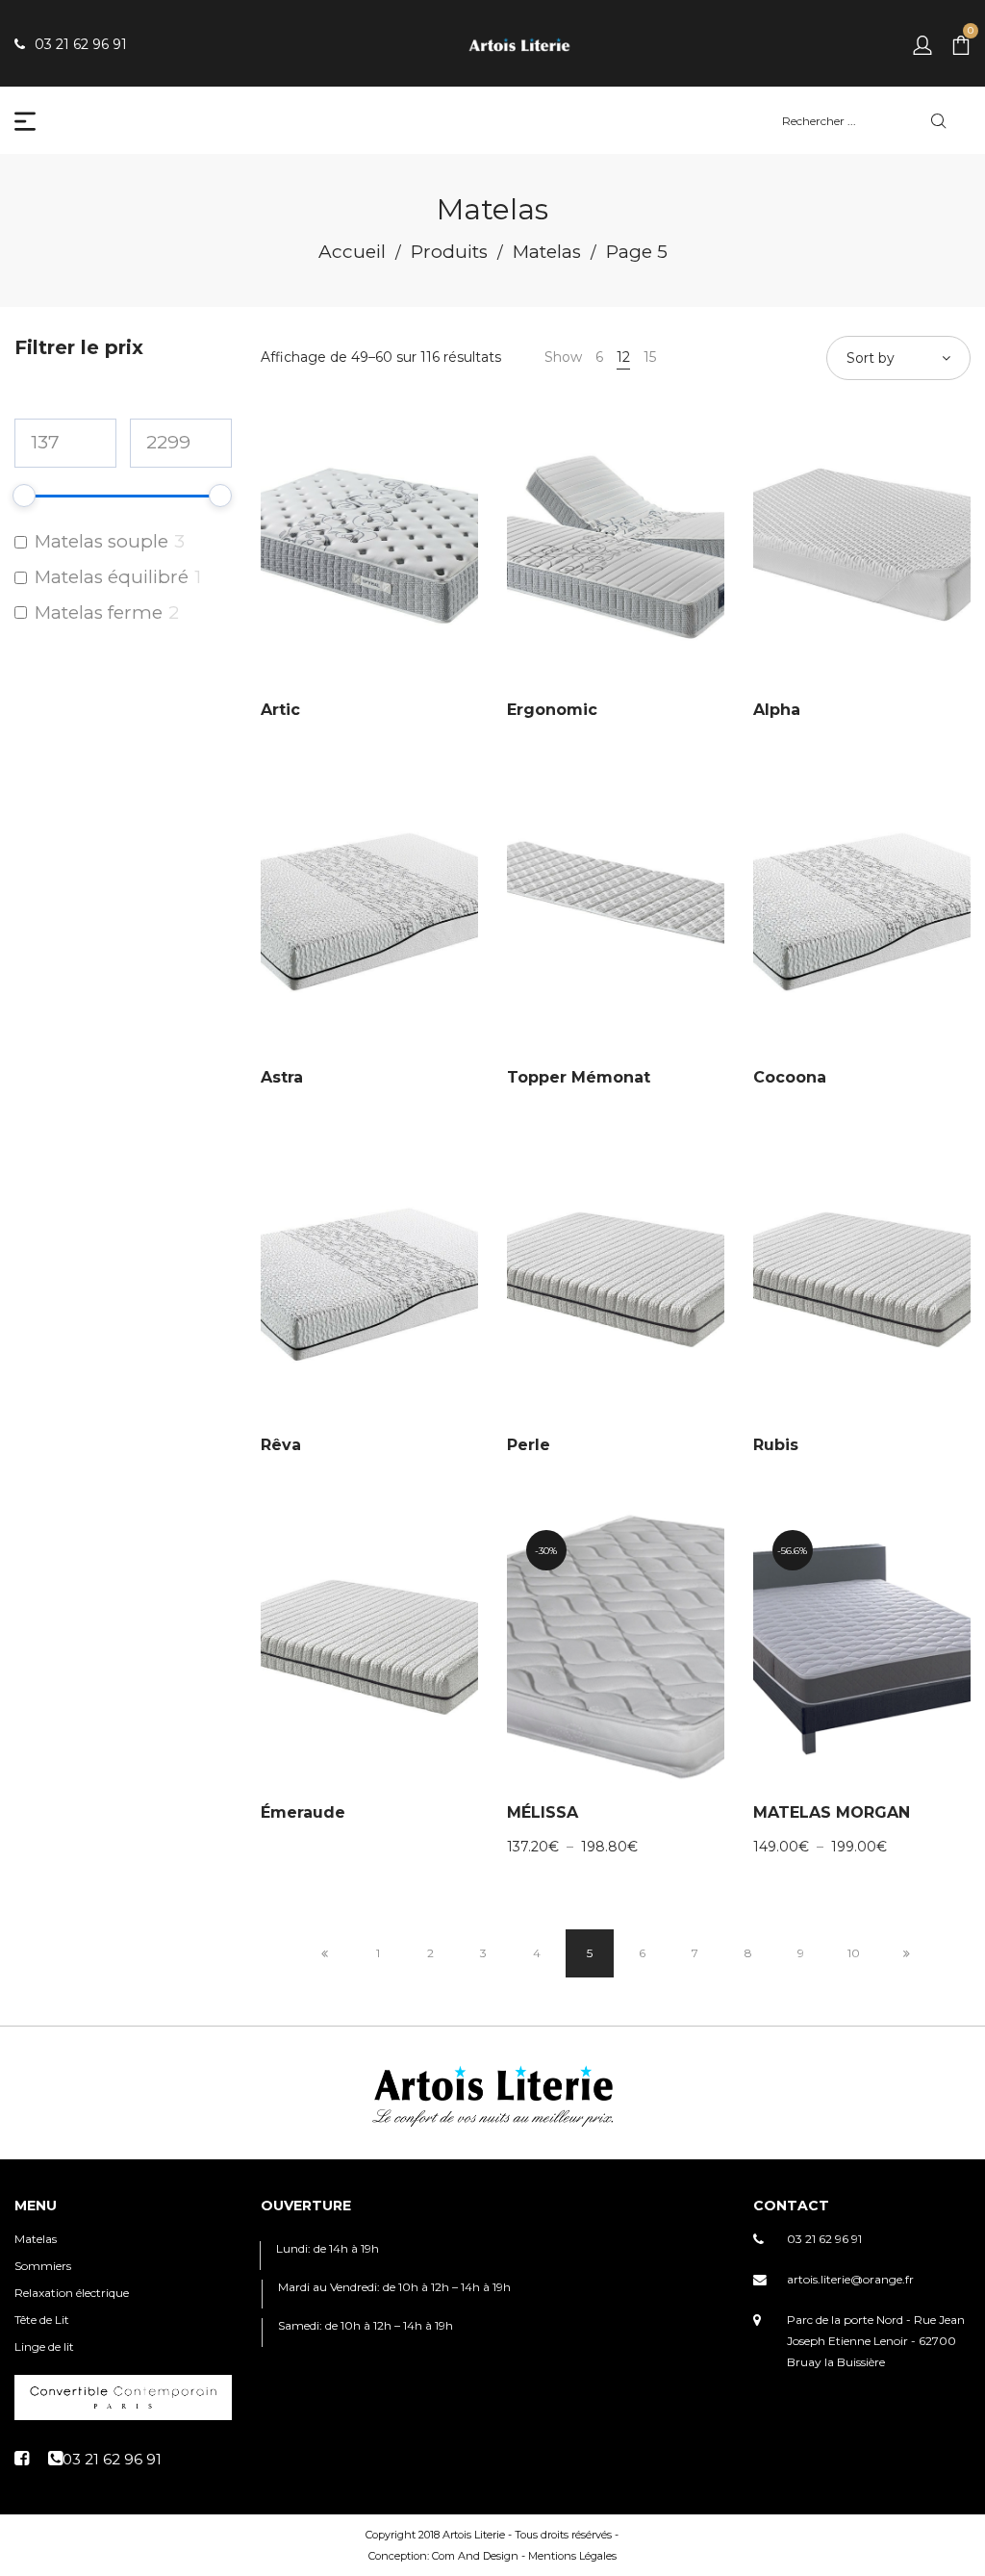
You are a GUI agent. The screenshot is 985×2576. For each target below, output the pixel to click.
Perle (529, 1445)
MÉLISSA (543, 1812)
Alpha (777, 710)
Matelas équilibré (112, 577)
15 (650, 357)
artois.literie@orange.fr (850, 2279)
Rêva (281, 1445)
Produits (449, 252)
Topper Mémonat (579, 1077)
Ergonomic (552, 710)
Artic (280, 710)
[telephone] (105, 2459)
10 (854, 1953)
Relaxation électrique (72, 2293)
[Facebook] (22, 2459)
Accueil (352, 252)
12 (623, 357)
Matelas (547, 252)
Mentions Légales (572, 2556)
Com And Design (475, 2556)
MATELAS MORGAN (832, 1812)
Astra (282, 1077)
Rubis (776, 1445)
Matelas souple (101, 541)
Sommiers (43, 2266)
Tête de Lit (42, 2320)
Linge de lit (44, 2346)
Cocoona (790, 1077)
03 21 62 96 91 (824, 2239)
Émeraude (303, 1812)
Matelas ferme (99, 612)
